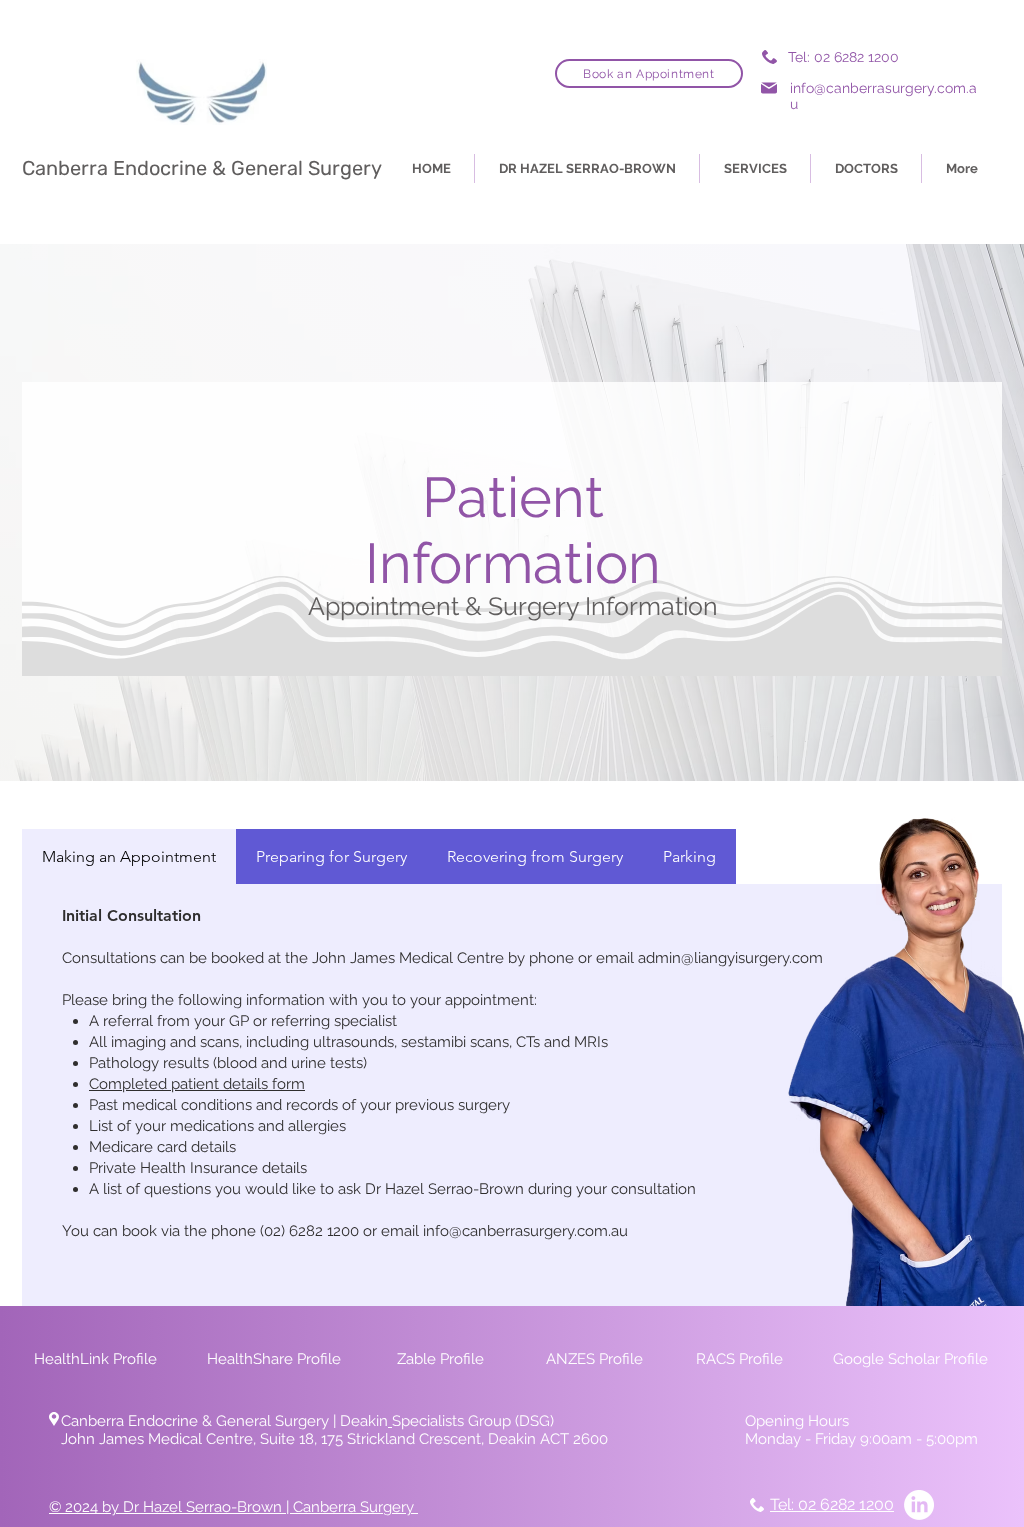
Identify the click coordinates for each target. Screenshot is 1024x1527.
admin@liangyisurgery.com (730, 958)
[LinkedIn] (919, 1505)
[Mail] (769, 87)
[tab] (129, 856)
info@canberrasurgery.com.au (525, 1231)
